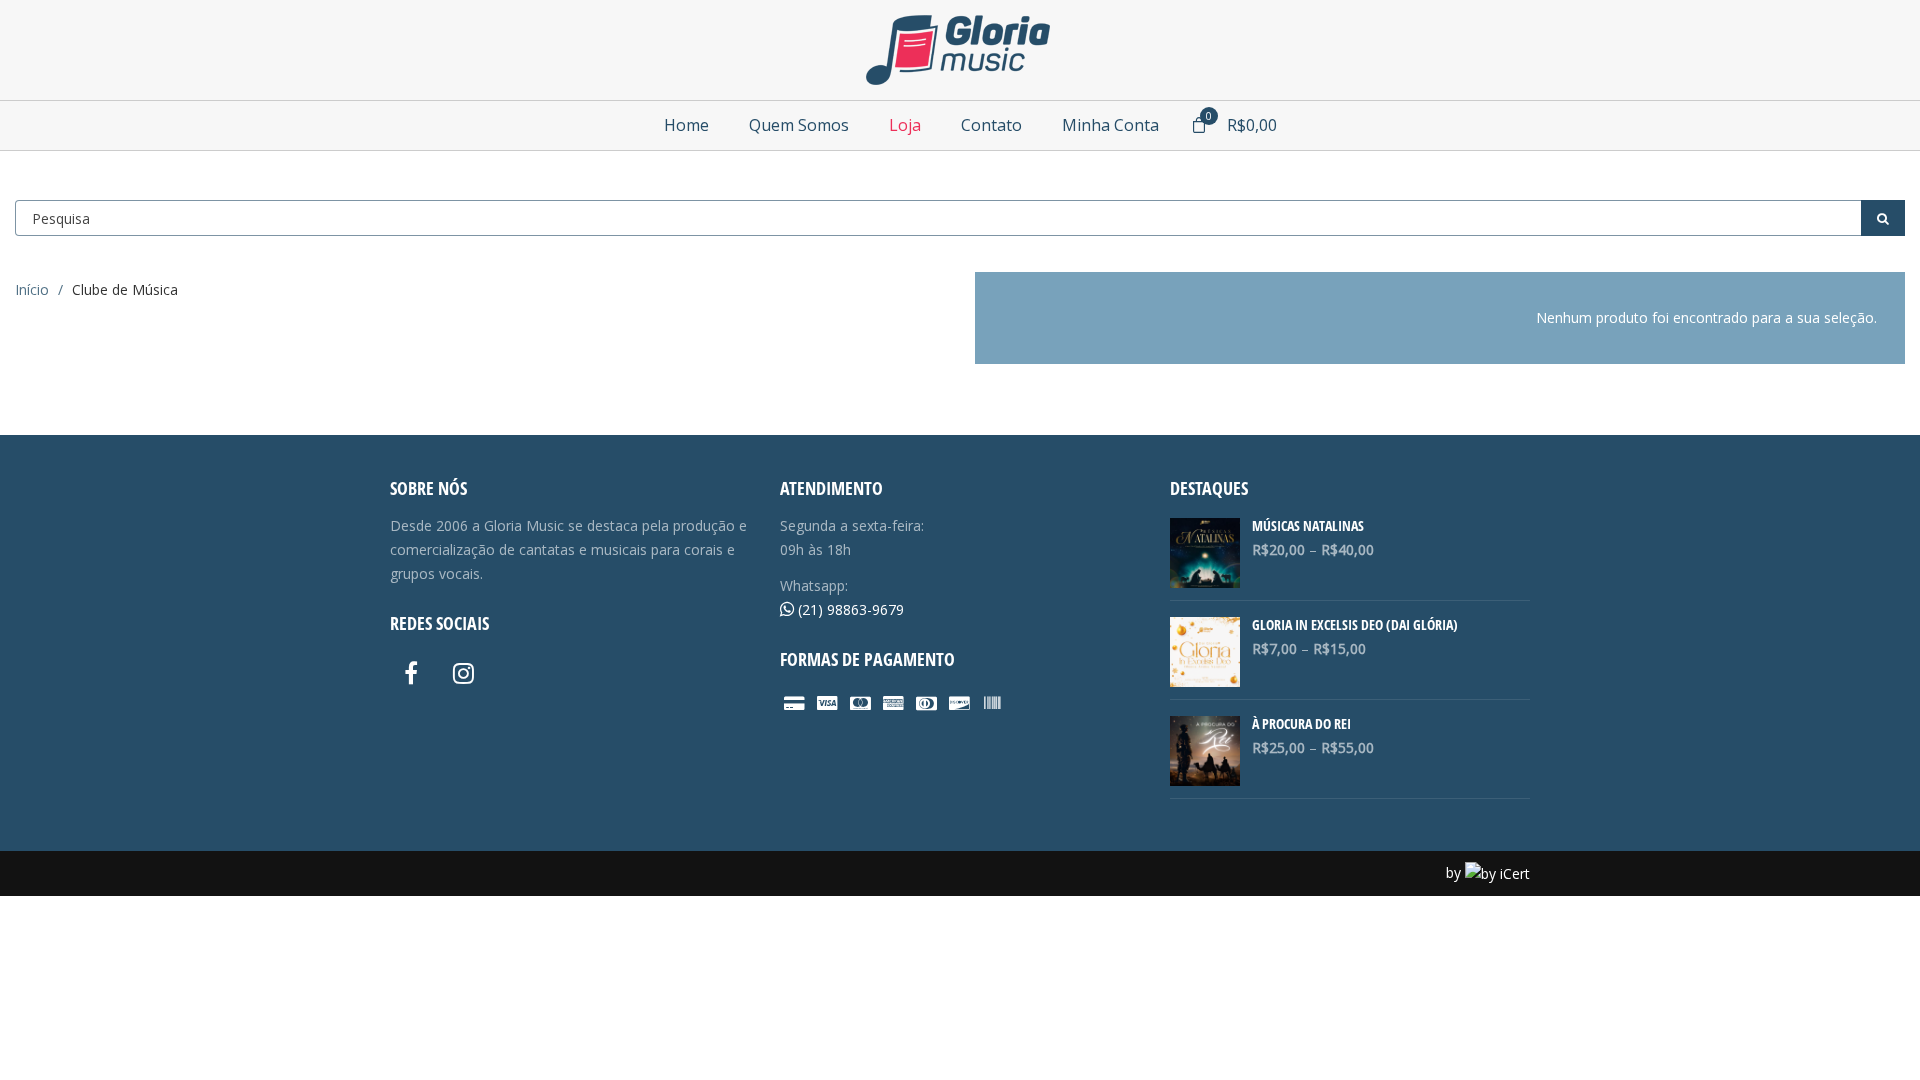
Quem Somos (799, 125)
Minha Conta (1110, 125)
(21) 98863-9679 (849, 609)
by (1455, 872)
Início (32, 289)
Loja (905, 125)
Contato (991, 125)
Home (686, 125)
